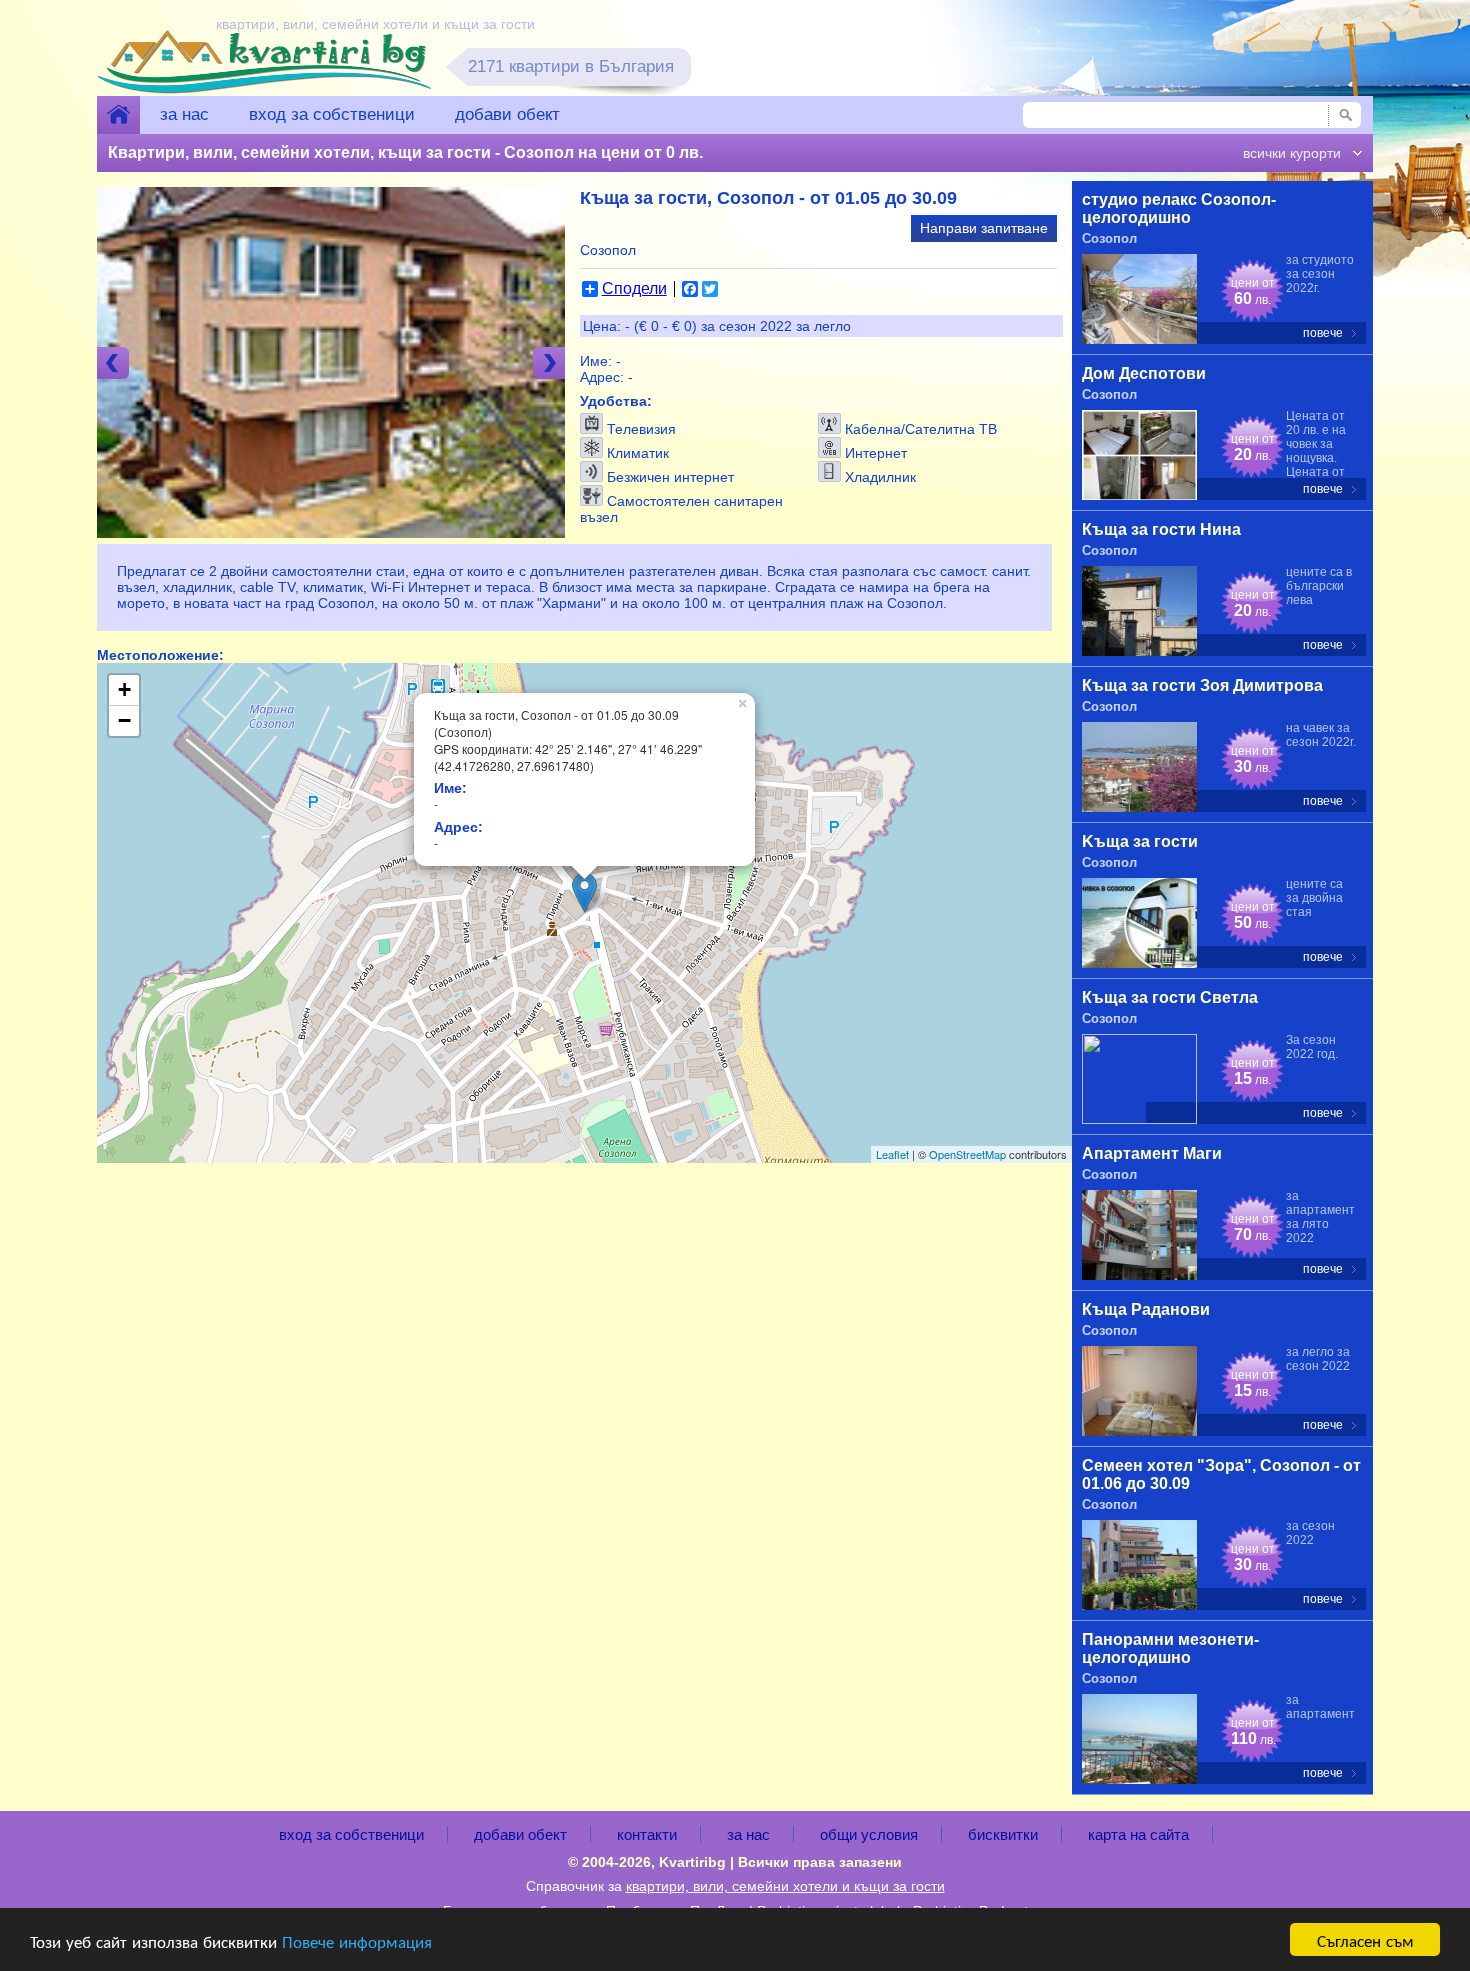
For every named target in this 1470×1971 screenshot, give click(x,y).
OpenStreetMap (967, 1154)
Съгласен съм (1365, 1939)
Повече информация (357, 1940)
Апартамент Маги (1152, 1153)
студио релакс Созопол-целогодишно (1179, 208)
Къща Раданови (1146, 1309)
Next (549, 363)
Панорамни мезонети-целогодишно (1170, 1648)
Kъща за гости (1140, 841)
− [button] (124, 720)
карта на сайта (1138, 1834)
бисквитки (1003, 1834)
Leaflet (892, 1154)
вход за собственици (332, 114)
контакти (647, 1834)
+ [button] (124, 689)
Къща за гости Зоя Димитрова (1202, 685)
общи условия (869, 1834)
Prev (113, 363)
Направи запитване (984, 228)
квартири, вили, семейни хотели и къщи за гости (785, 1886)
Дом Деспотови (1144, 373)
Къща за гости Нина (1161, 529)
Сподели (634, 289)
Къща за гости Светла (1170, 997)
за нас (184, 114)
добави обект (507, 114)
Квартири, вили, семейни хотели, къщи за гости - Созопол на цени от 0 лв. (405, 152)
